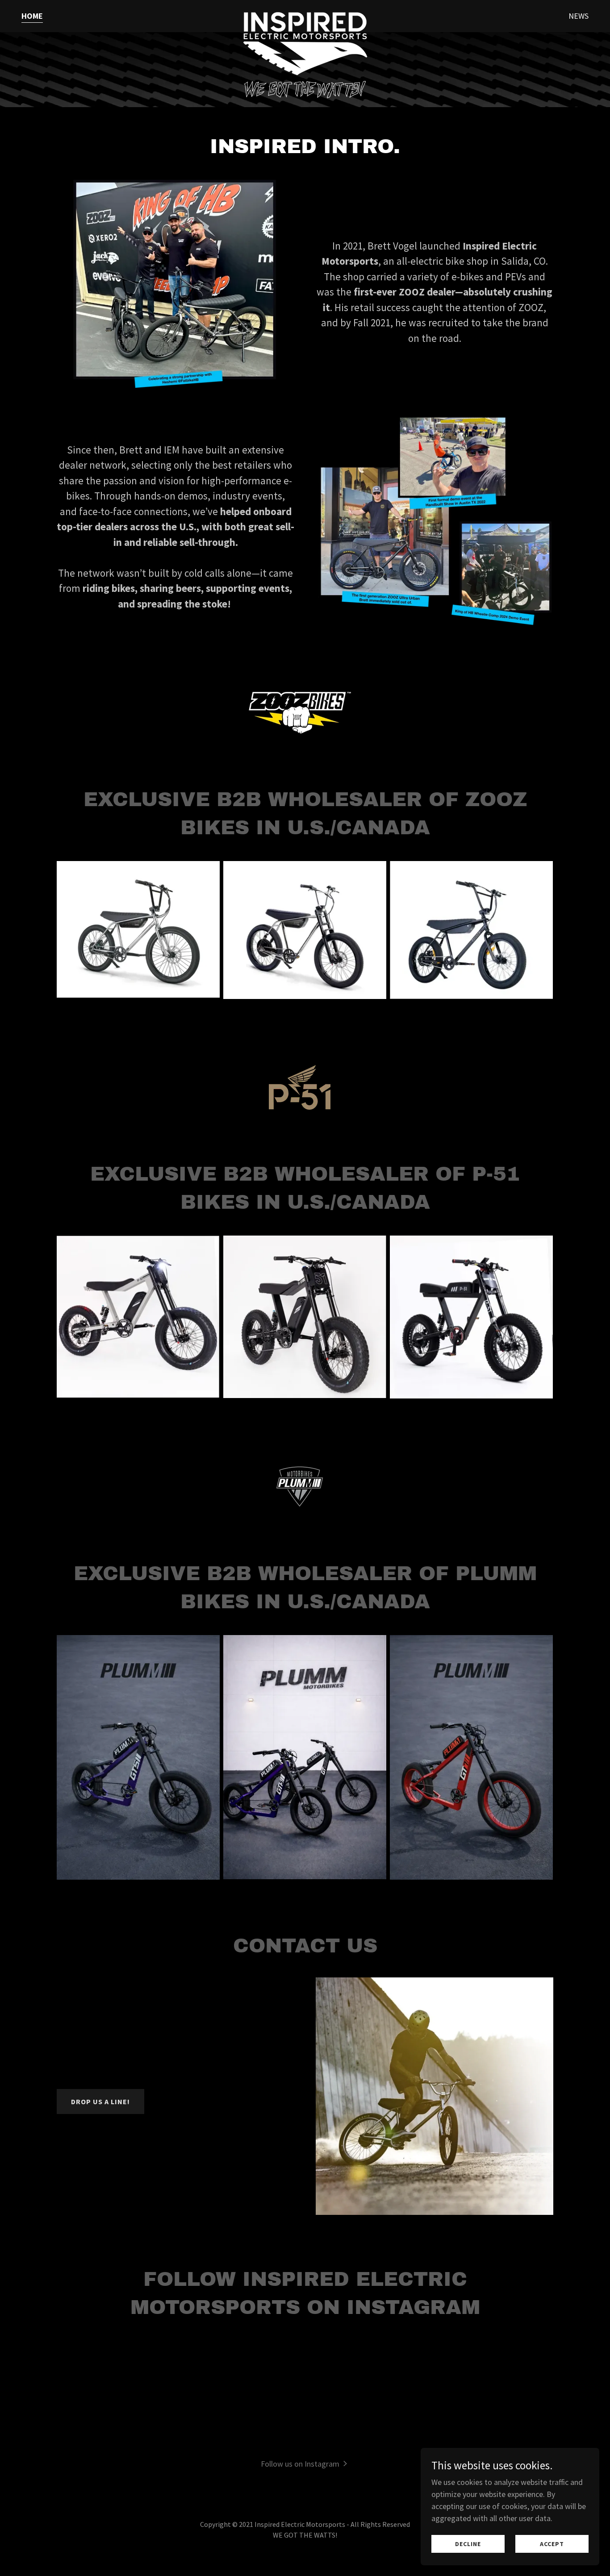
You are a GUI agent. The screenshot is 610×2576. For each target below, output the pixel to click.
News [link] (579, 16)
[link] (305, 14)
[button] (305, 2463)
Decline (468, 2544)
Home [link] (32, 16)
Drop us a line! (100, 2102)
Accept (552, 2544)
